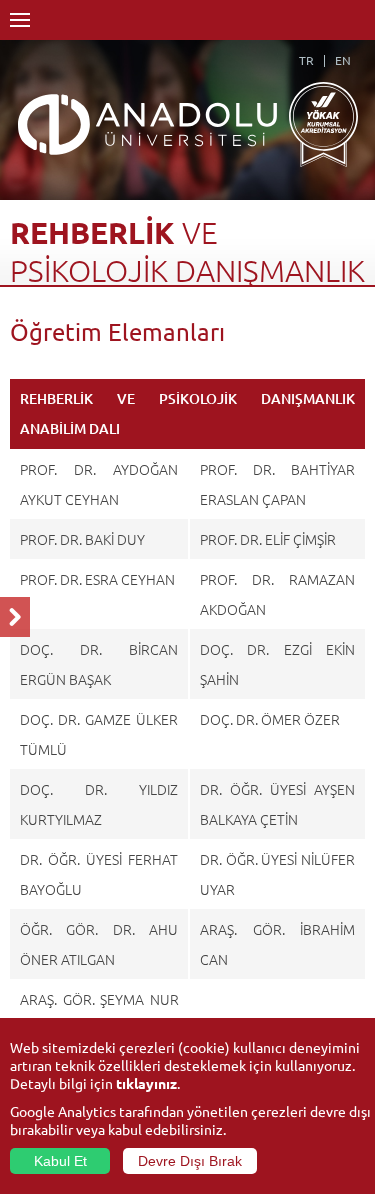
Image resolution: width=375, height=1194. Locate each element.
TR (306, 60)
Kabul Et (60, 1161)
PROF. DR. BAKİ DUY (82, 539)
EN (343, 60)
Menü (20, 20)
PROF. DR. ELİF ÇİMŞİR (268, 539)
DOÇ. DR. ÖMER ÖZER (270, 719)
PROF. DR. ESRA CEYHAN (97, 579)
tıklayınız (146, 1083)
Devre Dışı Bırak (190, 1161)
